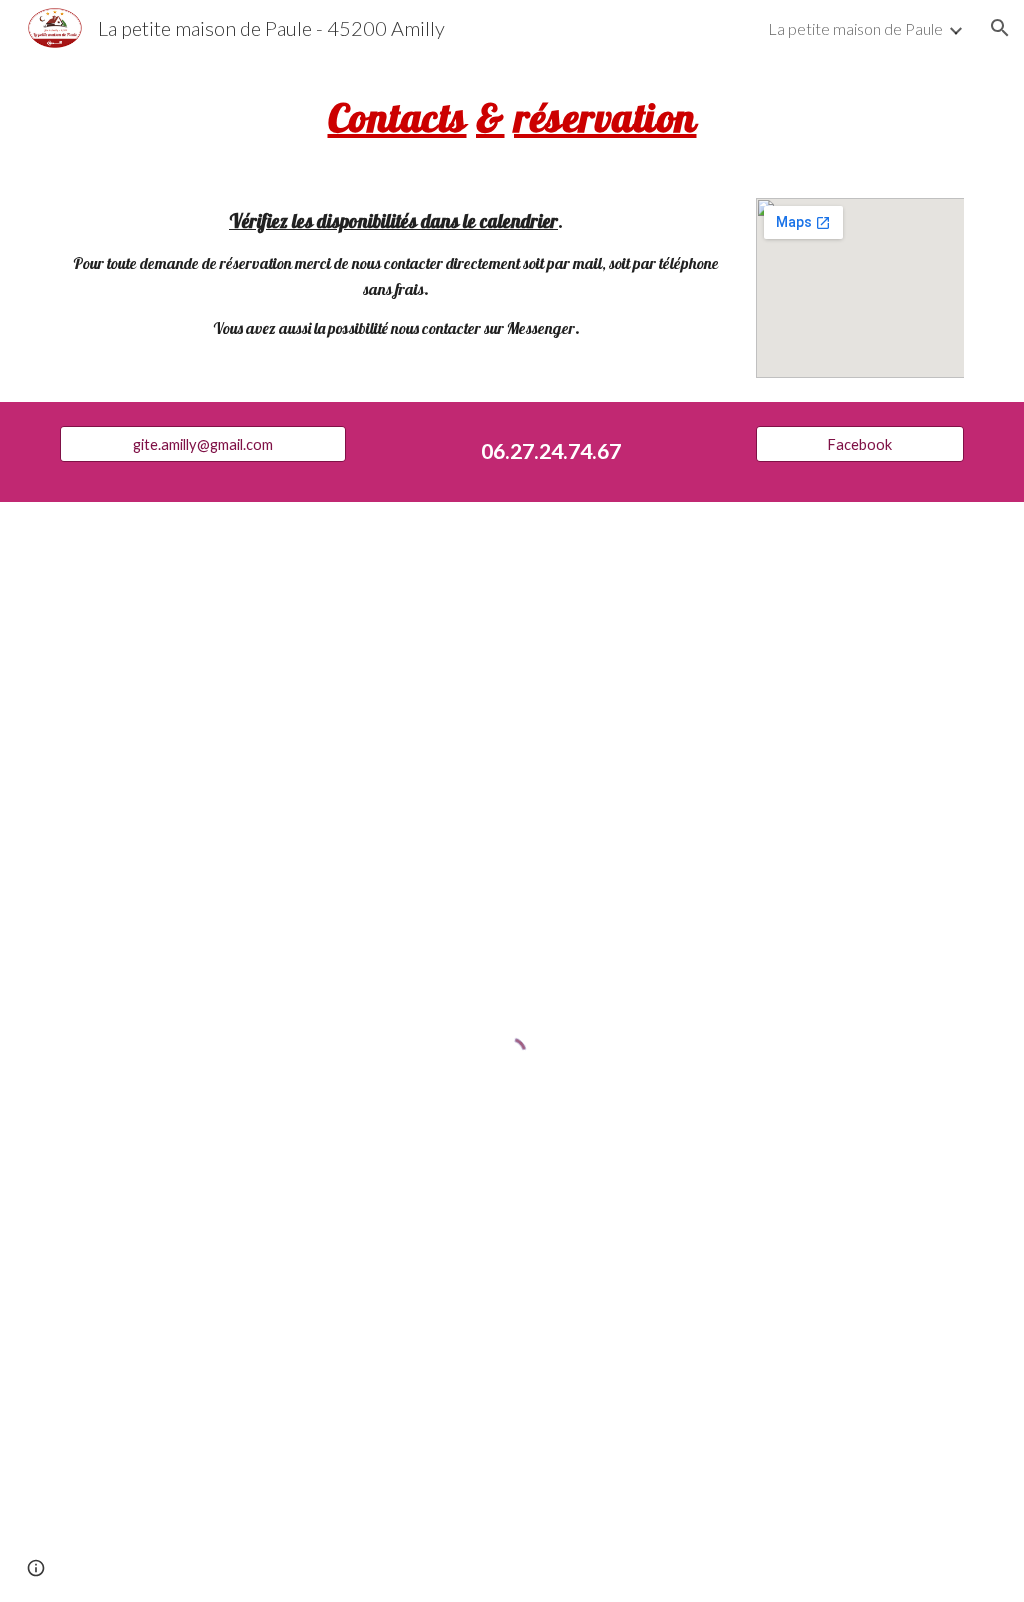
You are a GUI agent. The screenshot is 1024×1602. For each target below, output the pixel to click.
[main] (512, 115)
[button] (1000, 28)
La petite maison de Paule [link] (855, 28)
